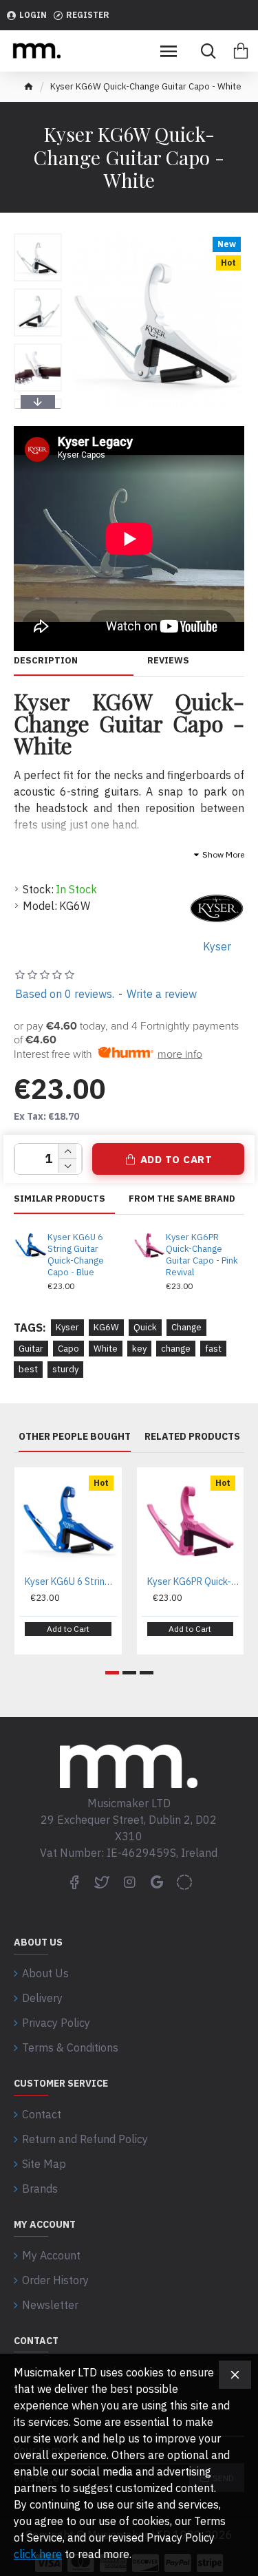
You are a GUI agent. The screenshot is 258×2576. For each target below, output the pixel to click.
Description (46, 661)
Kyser (67, 1327)
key (139, 1349)
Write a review (162, 994)
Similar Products (60, 1199)
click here (38, 2554)
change (176, 1349)
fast (213, 1349)
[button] (38, 237)
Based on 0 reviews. (65, 994)
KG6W (106, 1327)
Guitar (31, 1349)
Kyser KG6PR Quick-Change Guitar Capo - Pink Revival (202, 1255)
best (28, 1369)
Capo (68, 1349)
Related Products (192, 1437)
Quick (145, 1327)
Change (186, 1327)
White (106, 1349)
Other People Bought (75, 1437)
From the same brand (182, 1199)
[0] (241, 51)
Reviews (168, 661)
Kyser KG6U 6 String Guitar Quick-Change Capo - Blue (76, 1255)
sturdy (65, 1369)
